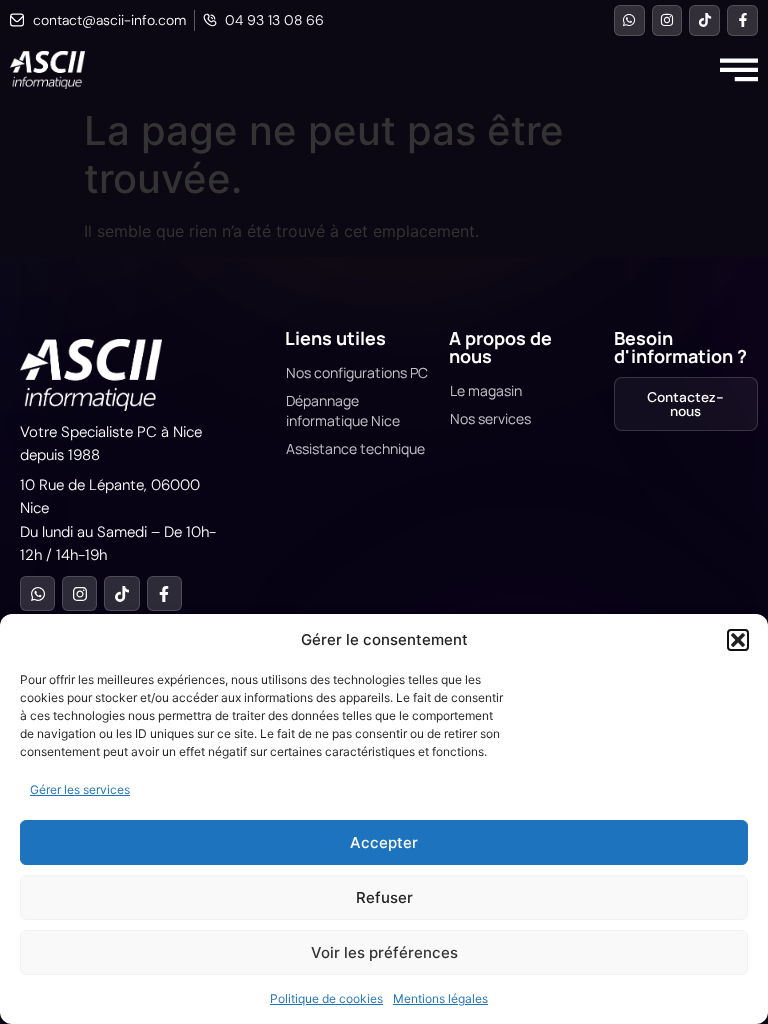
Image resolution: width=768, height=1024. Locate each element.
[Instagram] (667, 20)
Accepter (384, 842)
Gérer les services (80, 789)
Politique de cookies (326, 998)
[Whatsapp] (629, 20)
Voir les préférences (384, 952)
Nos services (490, 418)
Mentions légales (440, 998)
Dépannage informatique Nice (343, 410)
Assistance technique (355, 448)
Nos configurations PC (357, 372)
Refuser (384, 897)
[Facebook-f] (742, 20)
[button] (738, 640)
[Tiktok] (704, 20)
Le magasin (486, 390)
